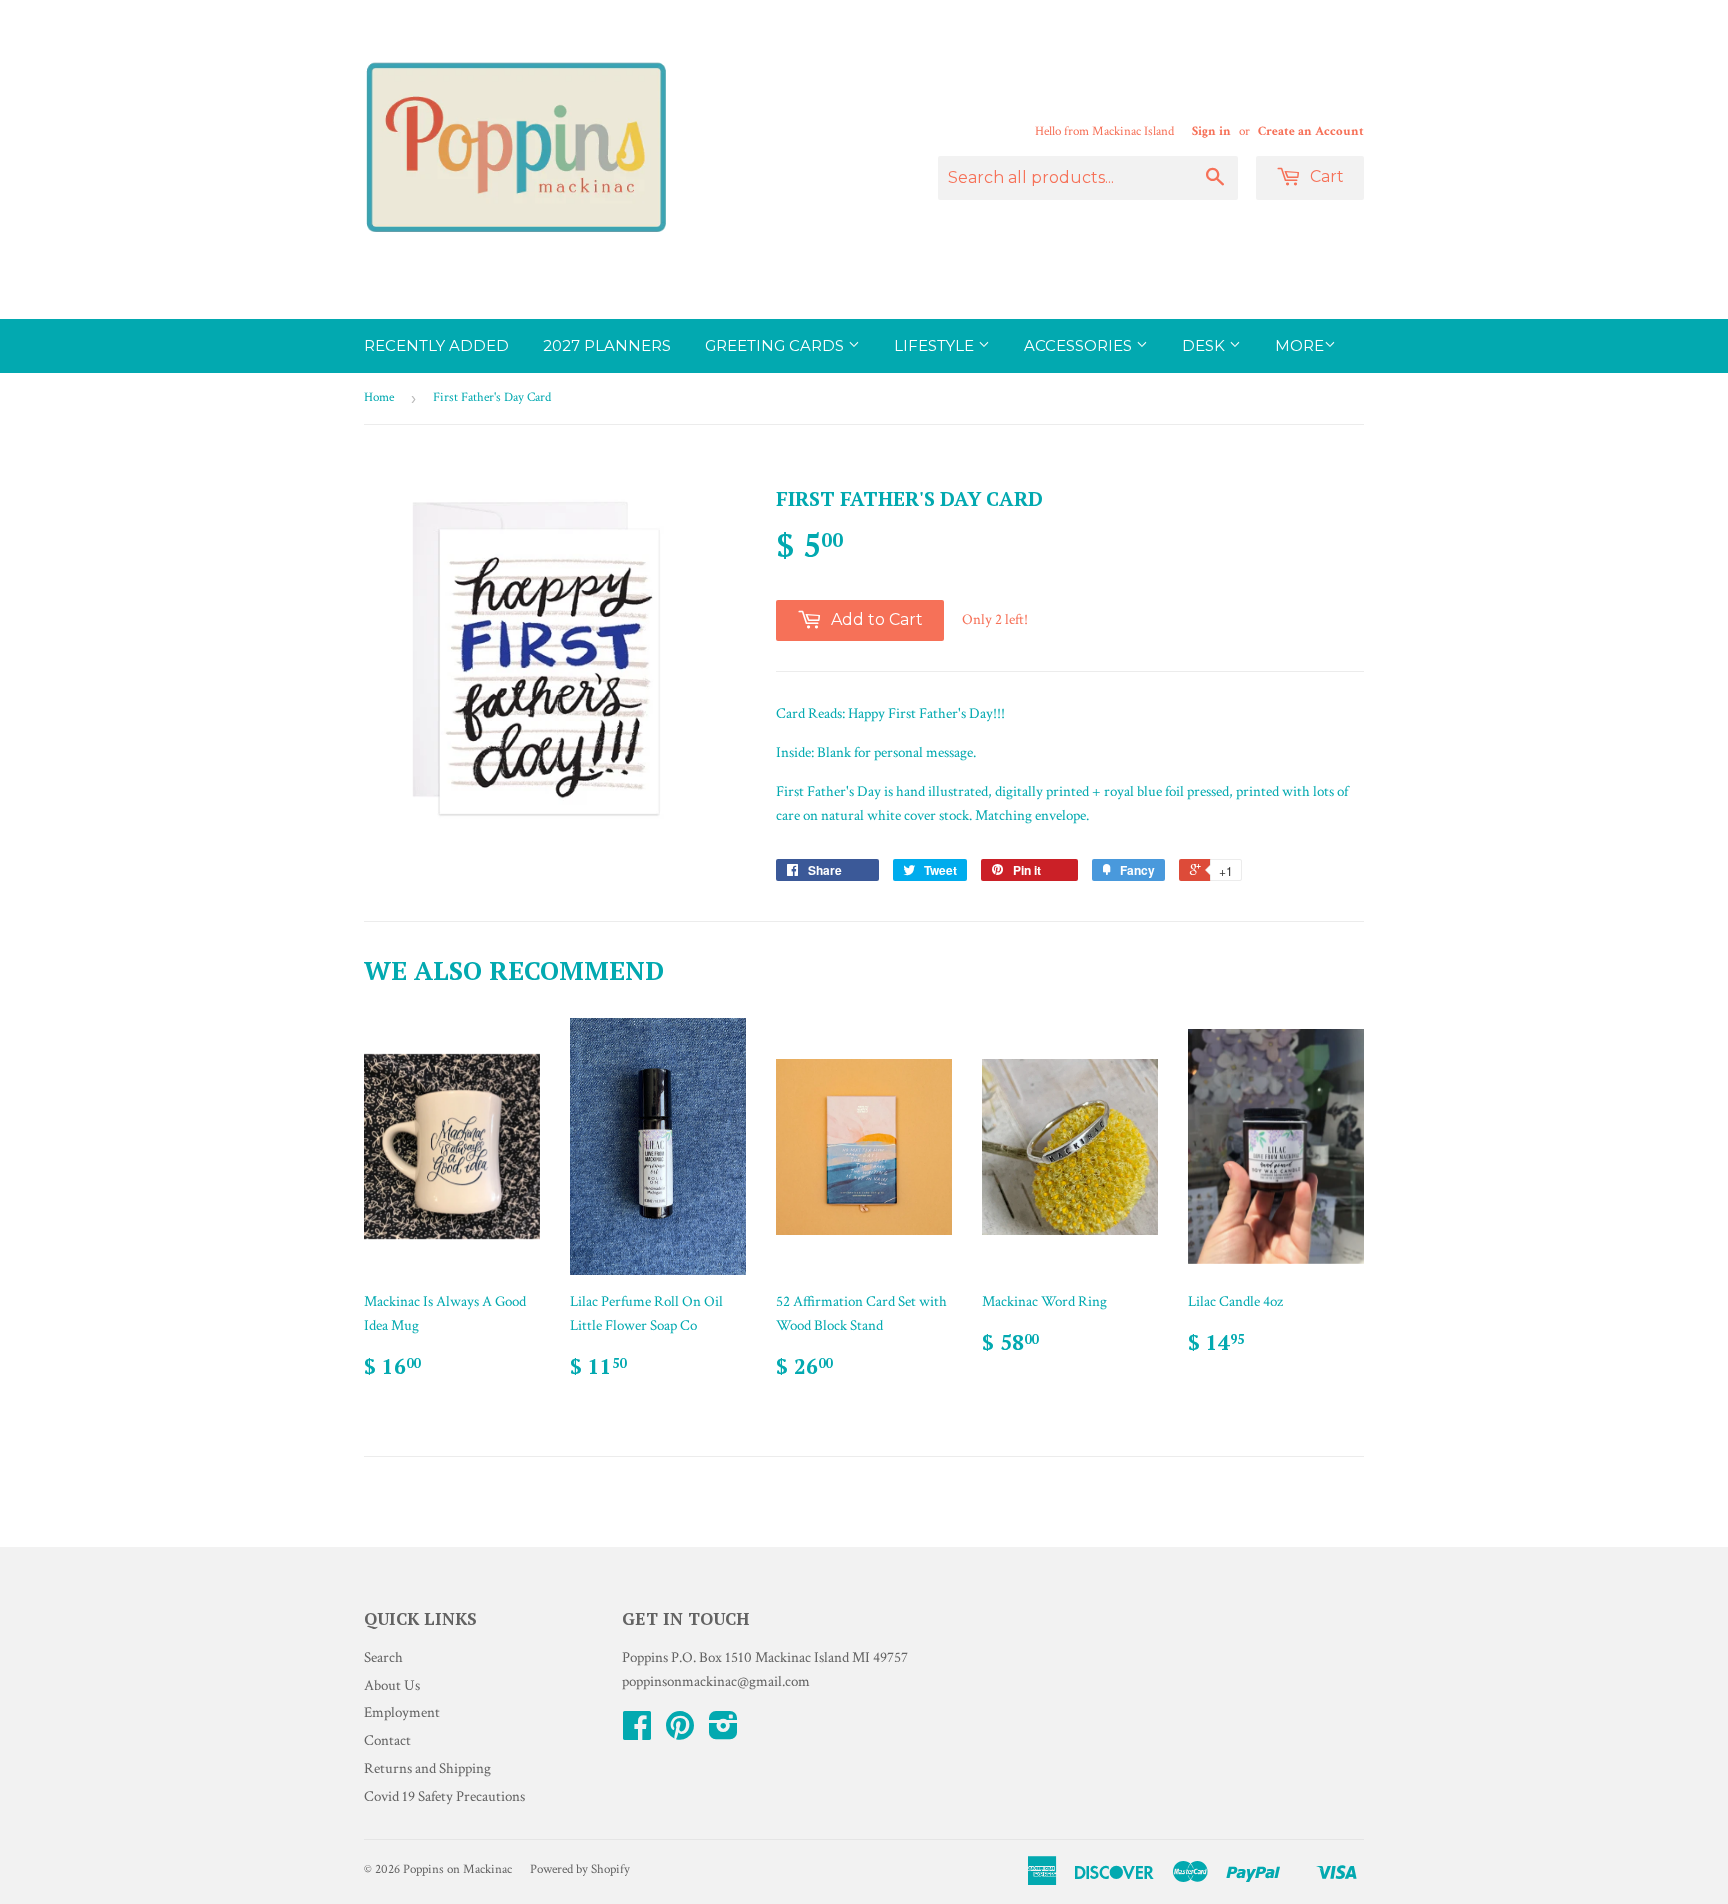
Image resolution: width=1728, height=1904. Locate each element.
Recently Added (436, 345)
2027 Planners (607, 345)
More (1299, 345)
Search (383, 1657)
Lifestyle (936, 345)
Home (379, 397)
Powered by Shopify (580, 1869)
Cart (1325, 176)
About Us (392, 1685)
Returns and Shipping (427, 1768)
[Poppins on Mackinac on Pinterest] (680, 1732)
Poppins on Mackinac (457, 1869)
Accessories (1080, 345)
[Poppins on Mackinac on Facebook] (637, 1732)
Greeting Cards (776, 345)
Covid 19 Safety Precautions (444, 1796)
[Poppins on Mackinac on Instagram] (723, 1732)
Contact (387, 1740)
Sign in (1211, 131)
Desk (1205, 345)
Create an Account (1311, 131)
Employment (402, 1712)
